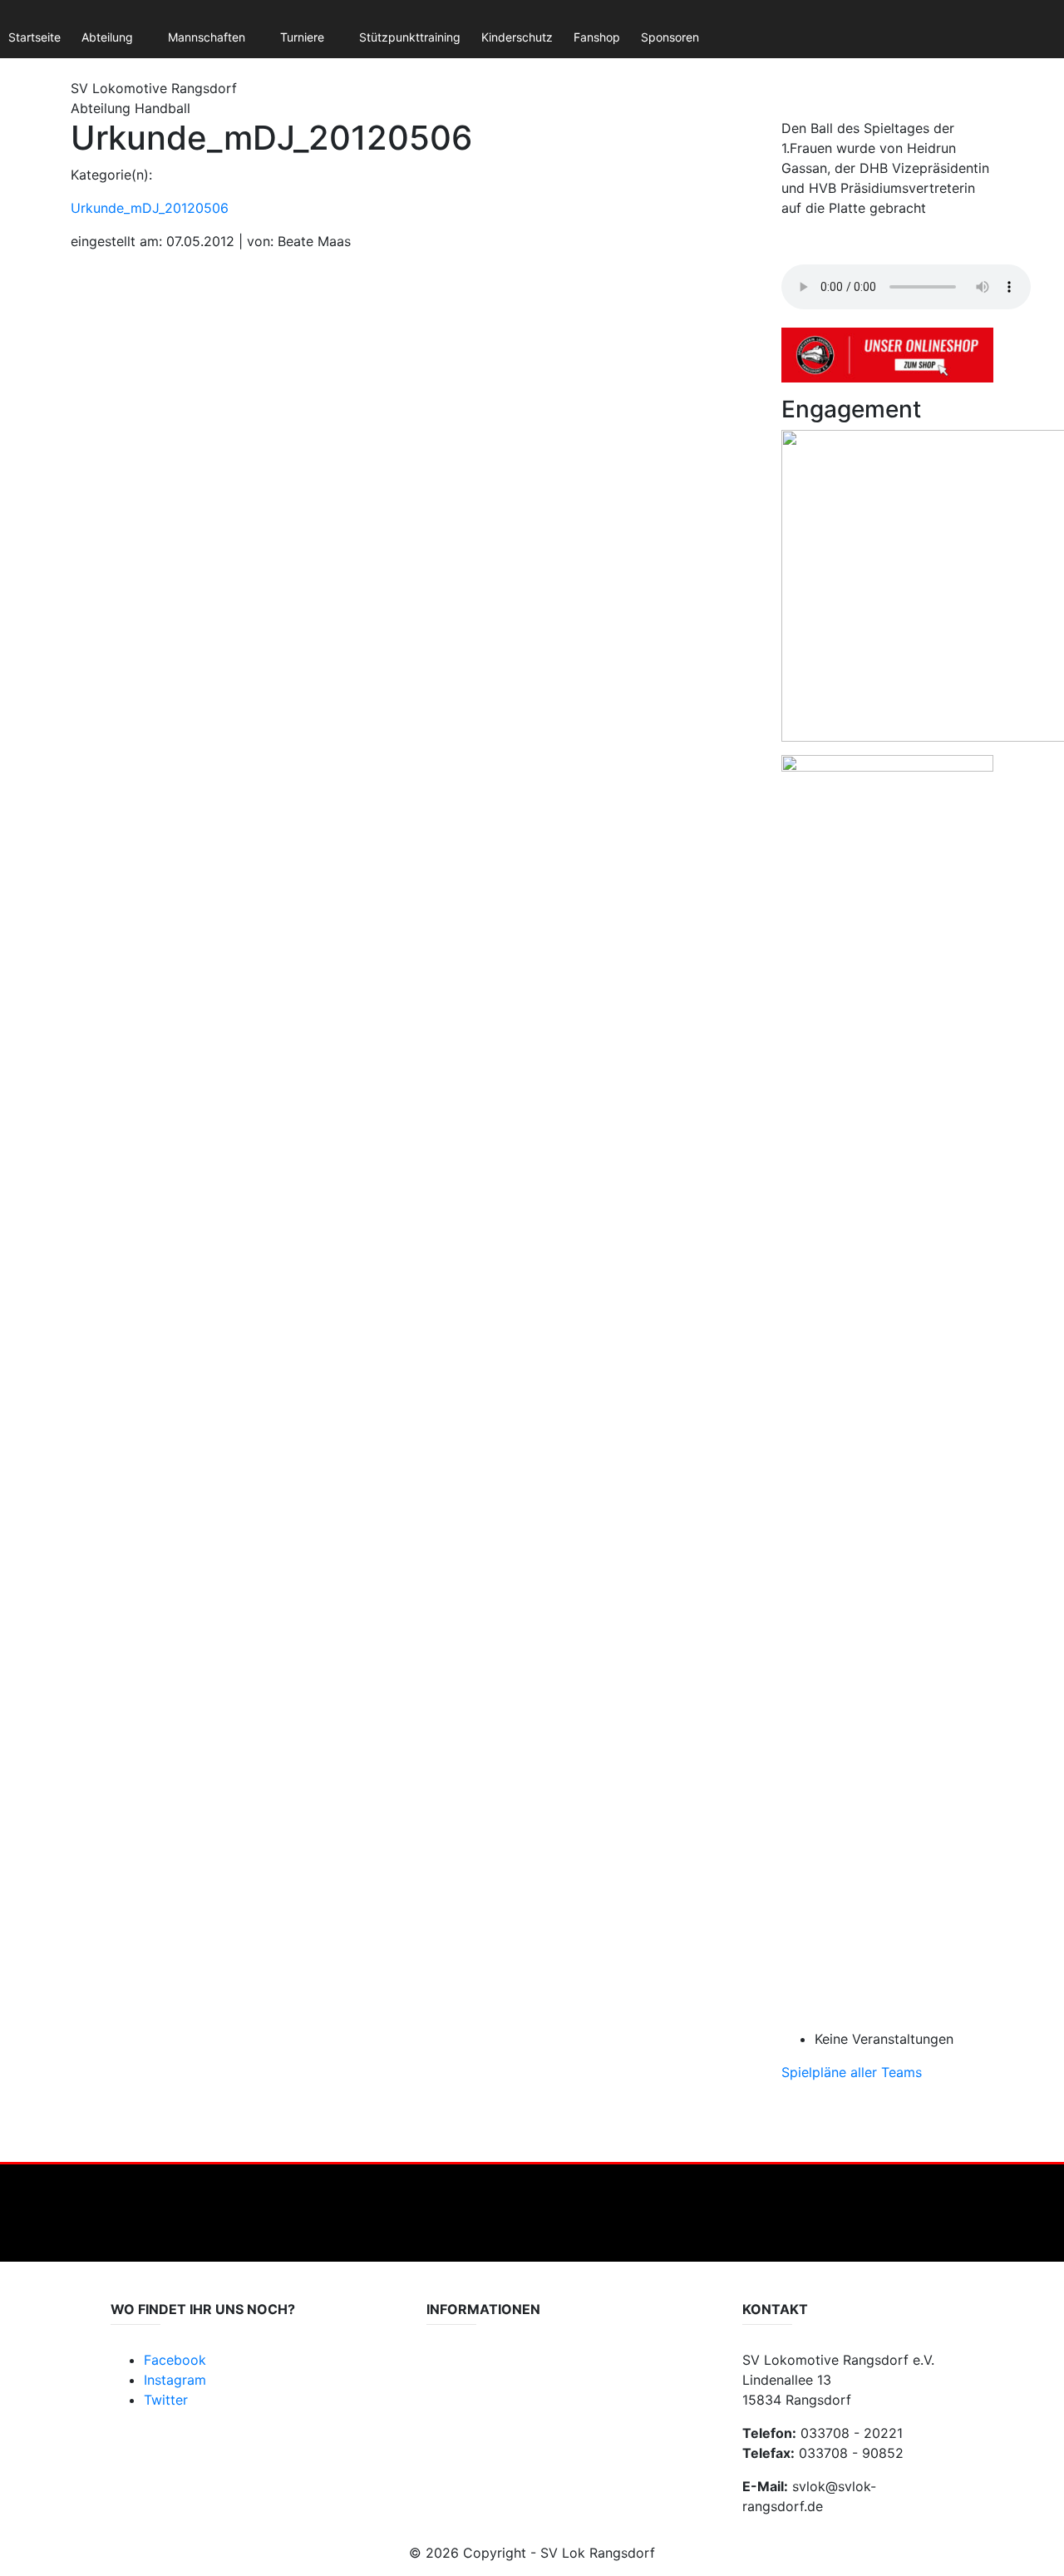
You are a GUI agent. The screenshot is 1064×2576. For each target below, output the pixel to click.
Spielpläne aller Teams (852, 2072)
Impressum (456, 2386)
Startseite (34, 37)
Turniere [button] (302, 37)
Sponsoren (670, 37)
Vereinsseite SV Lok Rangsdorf (510, 2403)
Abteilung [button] (107, 37)
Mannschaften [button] (207, 37)
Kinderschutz (517, 37)
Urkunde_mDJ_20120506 (150, 208)
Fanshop (597, 37)
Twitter (166, 2400)
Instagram (175, 2380)
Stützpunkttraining (410, 37)
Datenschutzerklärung (487, 2369)
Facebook (175, 2360)
